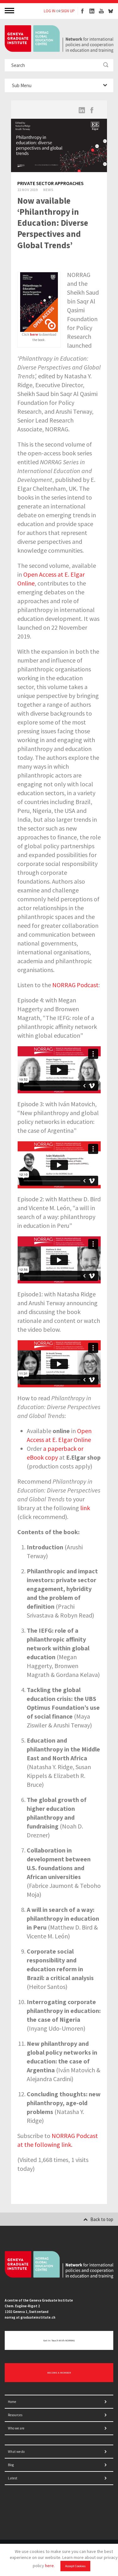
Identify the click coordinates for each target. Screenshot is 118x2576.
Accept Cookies (75, 2566)
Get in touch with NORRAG (59, 2340)
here (49, 2566)
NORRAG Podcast (75, 985)
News (48, 190)
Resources (15, 2415)
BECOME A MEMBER (59, 2373)
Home (12, 2402)
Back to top (102, 2219)
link (85, 1508)
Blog (11, 2465)
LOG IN (50, 11)
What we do (16, 2452)
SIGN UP (68, 11)
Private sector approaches (51, 183)
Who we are (16, 2428)
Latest (13, 2478)
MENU (10, 10)
